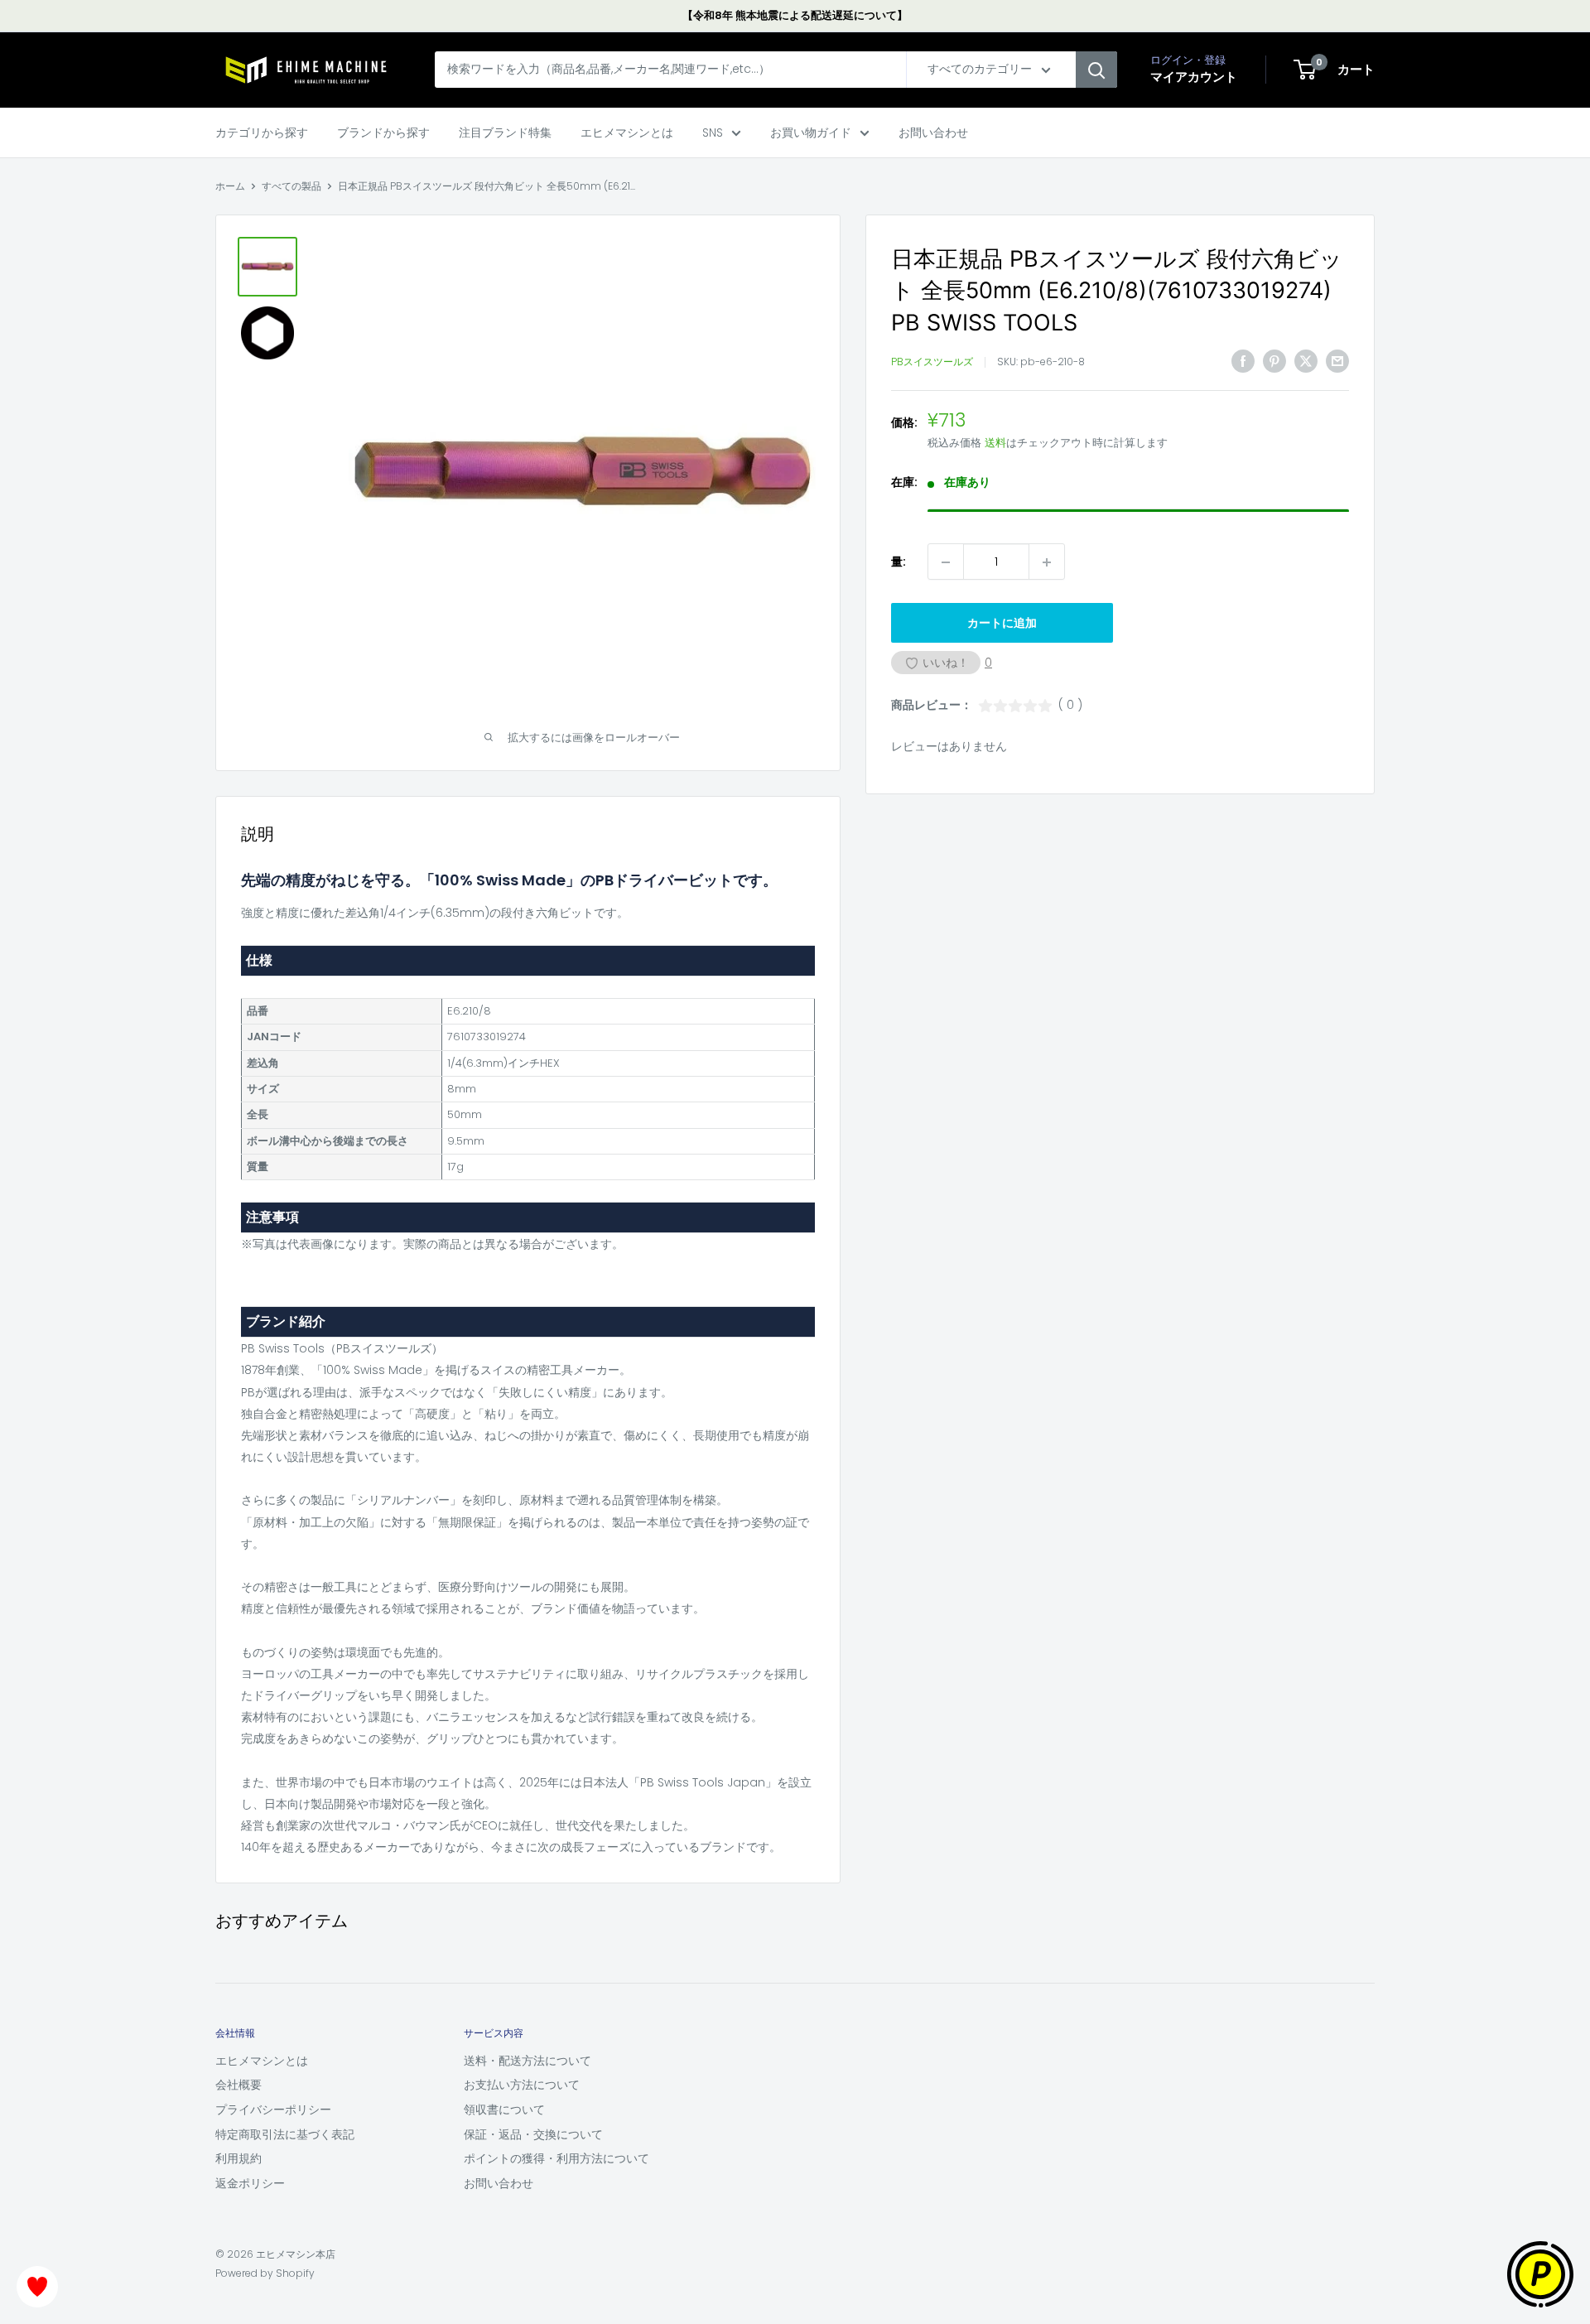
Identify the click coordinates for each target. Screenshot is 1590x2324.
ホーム (230, 186)
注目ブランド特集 (505, 133)
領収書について (504, 2109)
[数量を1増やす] (1047, 562)
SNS (713, 133)
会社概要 (238, 2085)
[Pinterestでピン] (1274, 361)
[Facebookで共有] (1243, 361)
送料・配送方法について (528, 2061)
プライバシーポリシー (273, 2109)
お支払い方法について (522, 2085)
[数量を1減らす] (946, 562)
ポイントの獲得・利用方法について (556, 2158)
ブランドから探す (383, 133)
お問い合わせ (933, 133)
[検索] (1096, 70)
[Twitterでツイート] (1306, 361)
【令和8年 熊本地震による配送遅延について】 (795, 15)
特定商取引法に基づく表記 (285, 2134)
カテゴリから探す (262, 133)
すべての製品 (291, 186)
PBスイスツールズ (932, 362)
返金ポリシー (250, 2183)
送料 (995, 444)
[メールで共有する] (1337, 361)
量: (899, 562)
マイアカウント (1194, 77)
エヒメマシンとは (627, 133)
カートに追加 (1002, 624)
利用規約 (238, 2158)
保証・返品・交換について (533, 2134)
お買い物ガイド (811, 133)
